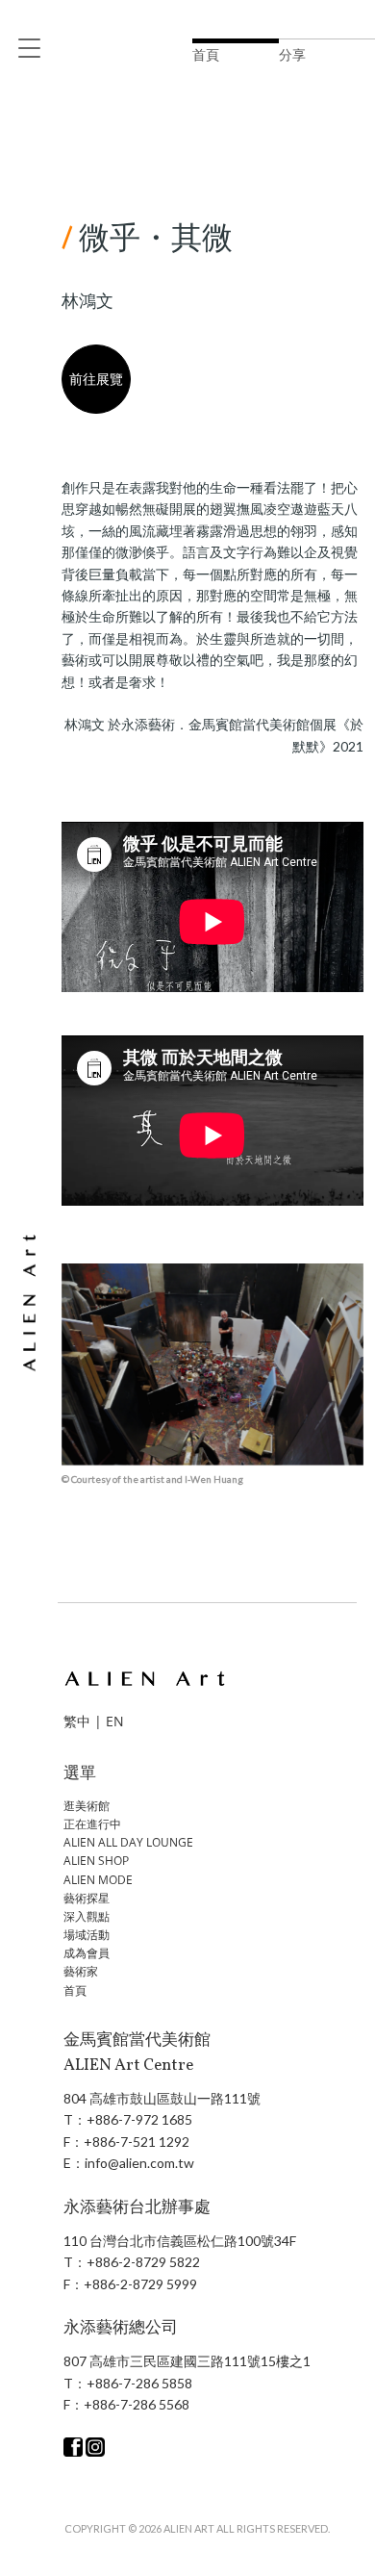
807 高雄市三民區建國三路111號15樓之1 (187, 2361)
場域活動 (87, 1935)
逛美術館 (87, 1806)
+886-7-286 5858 (139, 2383)
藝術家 (81, 1971)
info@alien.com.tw (139, 2163)
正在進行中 (92, 1824)
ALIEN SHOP (96, 1861)
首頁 (75, 1990)
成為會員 (87, 1953)
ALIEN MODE (98, 1880)
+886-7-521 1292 (137, 2142)
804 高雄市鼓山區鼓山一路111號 (162, 2098)
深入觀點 (87, 1916)
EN (115, 1721)
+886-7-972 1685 (139, 2119)
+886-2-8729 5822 (143, 2262)
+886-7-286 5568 (137, 2404)
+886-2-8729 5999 (140, 2284)
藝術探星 (87, 1898)
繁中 (77, 1721)
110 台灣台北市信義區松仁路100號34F (180, 2241)
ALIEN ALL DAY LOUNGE (128, 1842)
